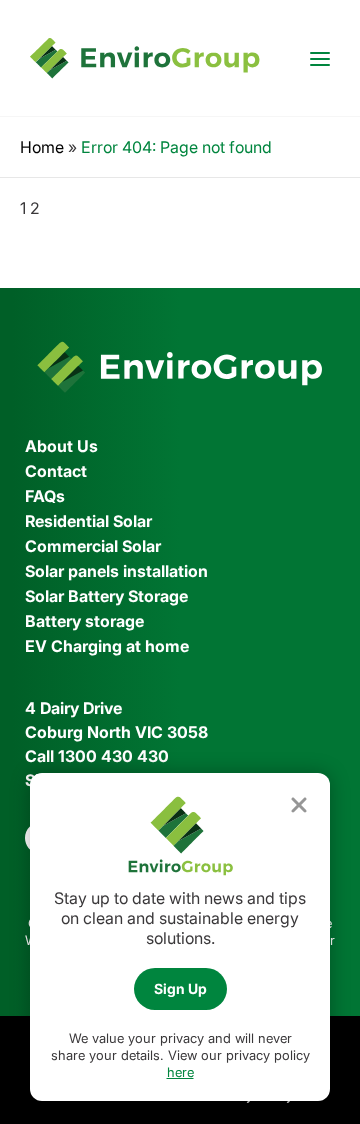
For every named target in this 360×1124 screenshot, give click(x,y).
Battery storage (84, 621)
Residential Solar (88, 521)
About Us (61, 446)
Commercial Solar (93, 546)
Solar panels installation (116, 571)
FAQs (45, 496)
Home (42, 147)
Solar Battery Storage (106, 596)
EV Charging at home (107, 646)
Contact (56, 471)
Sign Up (180, 988)
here (180, 1072)
